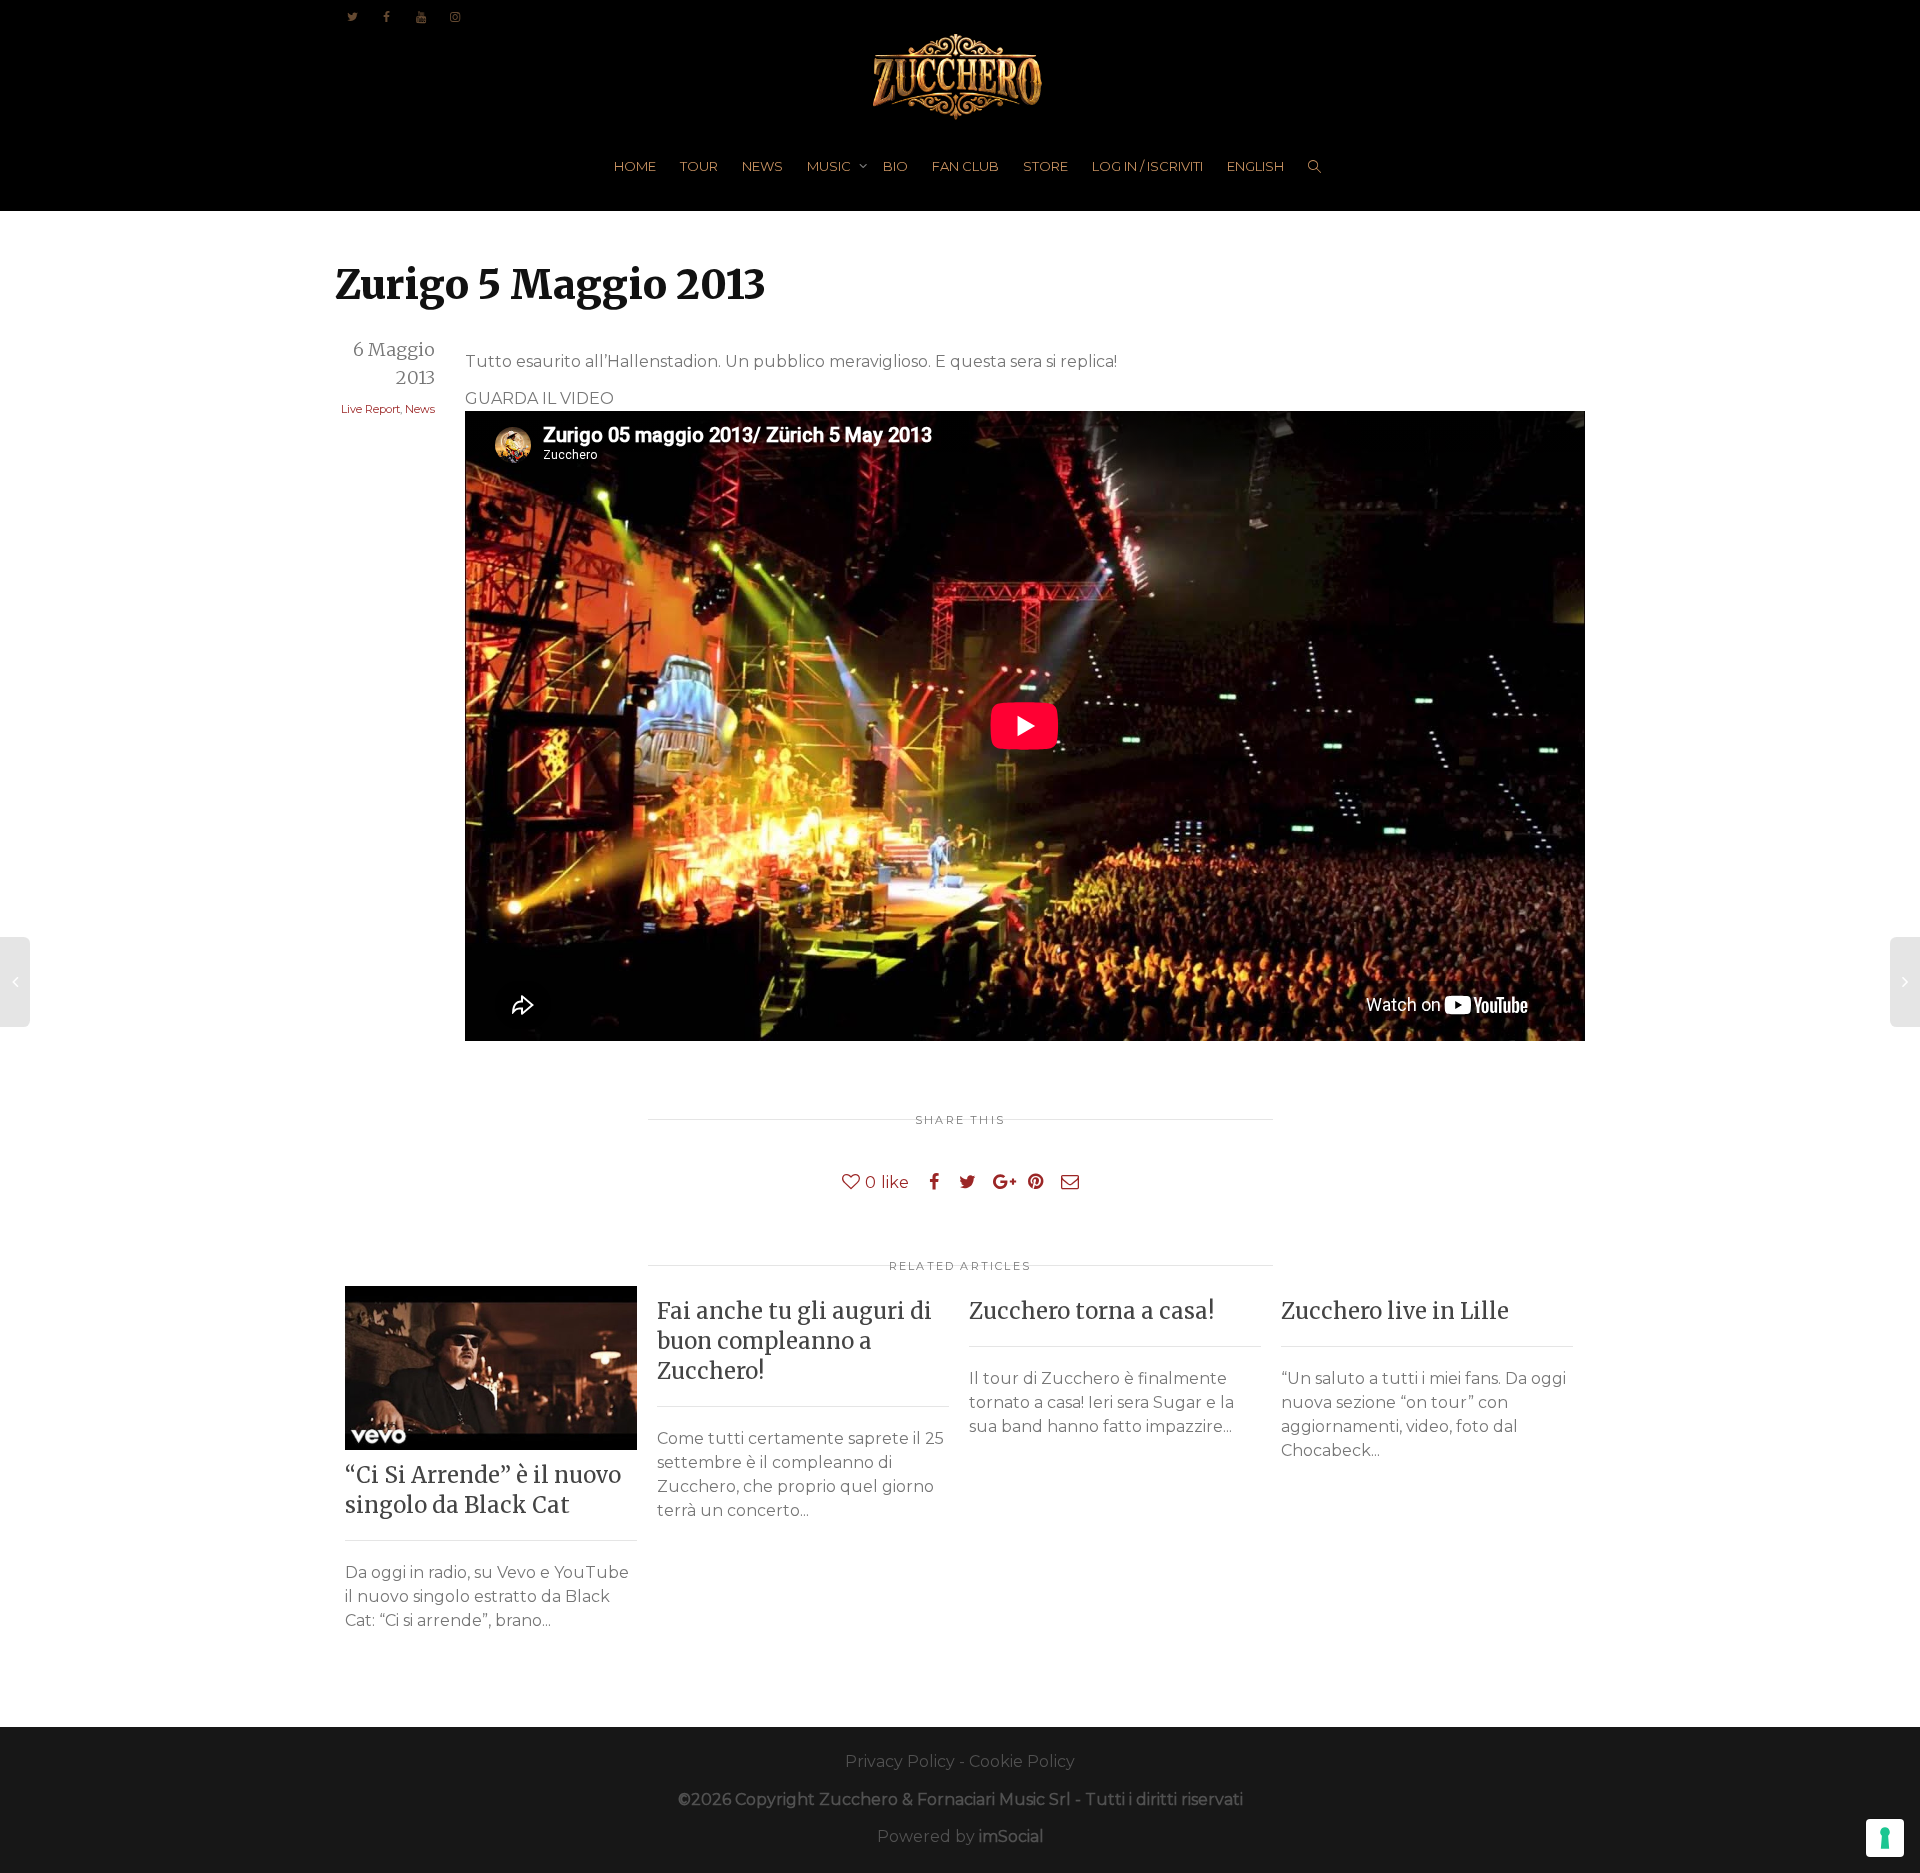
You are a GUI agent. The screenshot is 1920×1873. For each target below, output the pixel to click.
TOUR (699, 166)
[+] (491, 1368)
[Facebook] (386, 16)
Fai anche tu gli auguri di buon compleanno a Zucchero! (794, 1341)
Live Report (370, 409)
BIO (895, 166)
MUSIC (830, 166)
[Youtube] (420, 16)
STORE (1045, 166)
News (420, 409)
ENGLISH (1255, 166)
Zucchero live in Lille (1395, 1311)
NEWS (762, 166)
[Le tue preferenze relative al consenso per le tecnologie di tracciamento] (1885, 1838)
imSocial (1011, 1836)
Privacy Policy (900, 1761)
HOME (635, 166)
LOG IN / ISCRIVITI (1147, 166)
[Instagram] (454, 16)
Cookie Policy (1022, 1761)
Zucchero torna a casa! (1091, 1311)
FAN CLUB (965, 166)
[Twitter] (352, 16)
